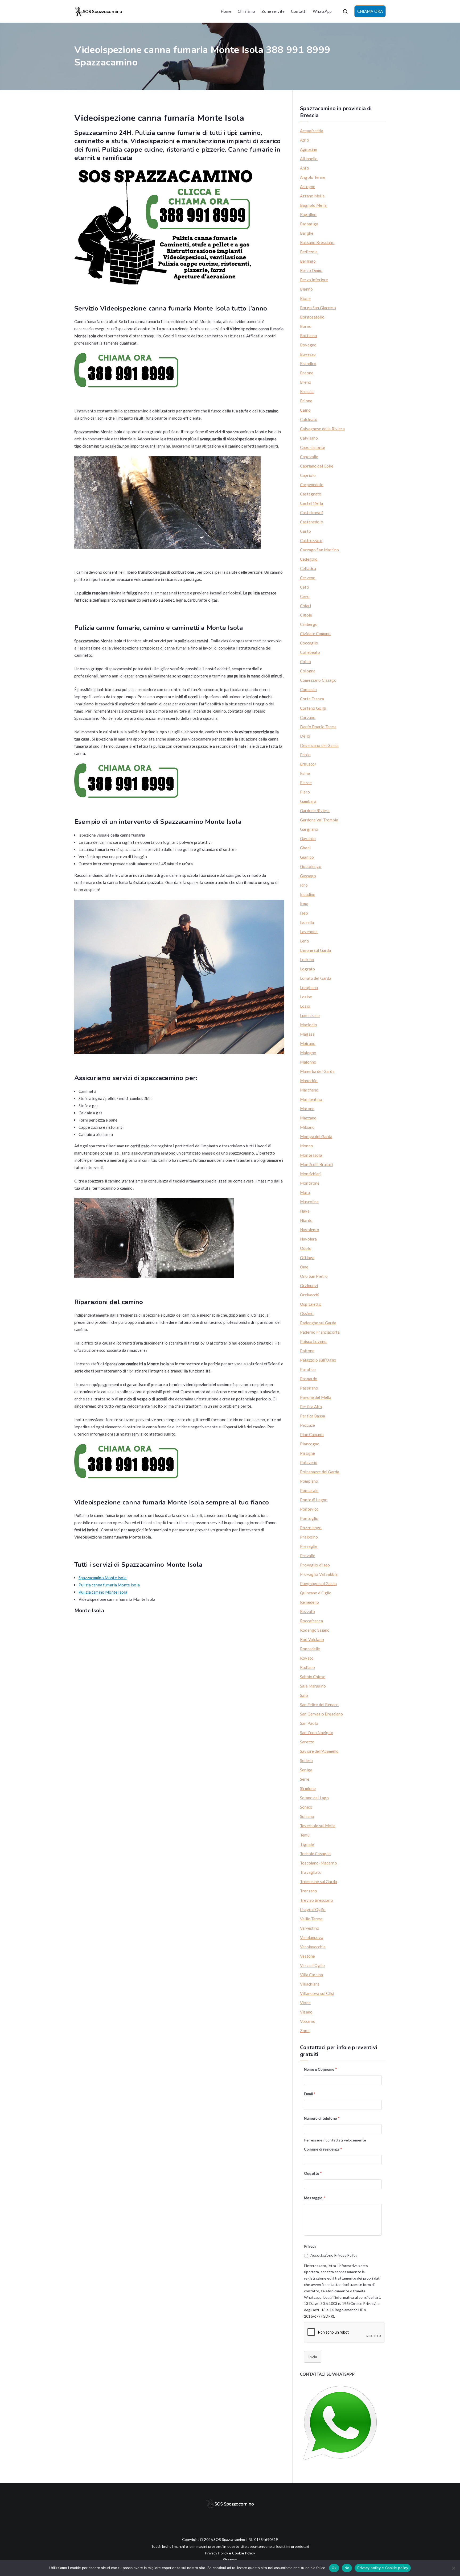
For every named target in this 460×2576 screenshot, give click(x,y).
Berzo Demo (311, 270)
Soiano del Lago (314, 1798)
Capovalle (309, 457)
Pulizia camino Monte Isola (103, 1592)
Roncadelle (310, 1649)
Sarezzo (307, 1742)
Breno (306, 382)
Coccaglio (309, 643)
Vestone (307, 1956)
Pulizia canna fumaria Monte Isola (109, 1585)
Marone (307, 1109)
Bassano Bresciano (317, 242)
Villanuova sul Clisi (317, 1993)
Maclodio (309, 1025)
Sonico (306, 1807)
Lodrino (307, 960)
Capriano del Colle (317, 466)
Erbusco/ (308, 764)
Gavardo (308, 838)
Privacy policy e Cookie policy (383, 2568)
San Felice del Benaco (319, 1705)
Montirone (310, 1183)
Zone (305, 2031)
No (347, 2568)
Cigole (306, 615)
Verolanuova (312, 1937)
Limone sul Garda (315, 950)
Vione (305, 2003)
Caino (305, 410)
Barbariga (309, 224)
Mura (305, 1192)
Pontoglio (309, 1518)
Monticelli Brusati (316, 1164)
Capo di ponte (313, 447)
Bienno (306, 289)
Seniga (306, 1770)
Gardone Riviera (315, 811)
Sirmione (308, 1788)
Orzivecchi (310, 1295)
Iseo (304, 913)
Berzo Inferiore (314, 280)
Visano (306, 2012)
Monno (307, 1146)
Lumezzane (310, 1015)
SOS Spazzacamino (229, 2539)
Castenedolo (312, 522)
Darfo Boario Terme (318, 727)
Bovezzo (308, 354)
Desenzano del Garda (319, 745)
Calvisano (309, 438)
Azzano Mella (312, 196)
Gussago (308, 876)
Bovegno (308, 345)
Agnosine (309, 149)
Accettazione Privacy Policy (334, 2255)
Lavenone (309, 932)
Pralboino (309, 1537)
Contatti (299, 11)
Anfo (305, 168)
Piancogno (310, 1444)
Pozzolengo (311, 1528)
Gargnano (309, 829)
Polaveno (309, 1462)
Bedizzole (309, 252)
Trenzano (309, 1891)
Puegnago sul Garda (318, 1583)
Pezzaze (307, 1425)
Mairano (308, 1043)
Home (226, 11)
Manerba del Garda (317, 1071)
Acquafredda (312, 131)
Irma (304, 904)
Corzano (308, 717)
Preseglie (309, 1546)
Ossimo (307, 1313)
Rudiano (307, 1667)
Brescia (307, 391)
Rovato (307, 1658)
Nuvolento (310, 1230)
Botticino (309, 336)
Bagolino (308, 214)
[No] (453, 2568)
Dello (305, 736)
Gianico (307, 857)
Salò (304, 1695)
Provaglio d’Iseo (315, 1565)
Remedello (309, 1602)
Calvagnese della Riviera (322, 429)
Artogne (308, 187)
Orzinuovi (309, 1285)
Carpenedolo (312, 485)
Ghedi (305, 848)
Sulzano (307, 1816)
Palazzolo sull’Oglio (318, 1360)
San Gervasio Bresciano (321, 1714)
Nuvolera (308, 1239)
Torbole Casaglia (315, 1854)
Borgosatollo (312, 317)
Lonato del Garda (316, 978)
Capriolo (308, 475)
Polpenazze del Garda (320, 1472)
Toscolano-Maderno (319, 1863)
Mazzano (308, 1118)
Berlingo (308, 261)
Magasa (307, 1034)
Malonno (308, 1062)
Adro (305, 140)
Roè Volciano (312, 1639)
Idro (304, 885)
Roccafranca (311, 1621)
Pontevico (309, 1509)
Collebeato (310, 652)
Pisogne (307, 1453)
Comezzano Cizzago (318, 680)
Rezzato (307, 1611)
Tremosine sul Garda (319, 1882)
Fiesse (306, 783)
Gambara (308, 801)
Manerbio (309, 1081)
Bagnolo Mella (313, 205)
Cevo (305, 596)
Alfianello (309, 159)
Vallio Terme (311, 1919)
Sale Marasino (313, 1686)
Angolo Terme (313, 177)
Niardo (306, 1220)
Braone (307, 373)
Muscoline (309, 1202)
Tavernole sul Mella (318, 1826)
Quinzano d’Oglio (316, 1593)
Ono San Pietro (314, 1276)
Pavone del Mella (316, 1397)
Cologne (308, 671)
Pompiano (309, 1481)
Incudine (308, 894)
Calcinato (309, 419)
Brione (306, 401)
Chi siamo (246, 11)
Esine (305, 773)
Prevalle (308, 1556)
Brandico (308, 363)
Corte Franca (312, 699)
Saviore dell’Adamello (319, 1751)
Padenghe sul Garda (318, 1323)
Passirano (309, 1388)
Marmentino (311, 1099)
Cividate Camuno (315, 634)
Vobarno (308, 2021)
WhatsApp (322, 11)
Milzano (307, 1127)
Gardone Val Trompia (319, 820)
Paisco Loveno (313, 1341)
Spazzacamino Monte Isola (103, 1578)
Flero (305, 792)
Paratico (308, 1369)
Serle (305, 1779)
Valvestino (310, 1928)
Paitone (307, 1351)
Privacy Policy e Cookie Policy (230, 2553)
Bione (305, 298)
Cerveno (308, 578)
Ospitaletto (311, 1304)
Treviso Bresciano (317, 1900)
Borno (306, 326)
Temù (305, 1835)
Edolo (305, 755)
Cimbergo (309, 624)
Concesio (308, 689)
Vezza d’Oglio (312, 1965)
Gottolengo (311, 866)
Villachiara (310, 1984)
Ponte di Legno (314, 1500)
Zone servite (273, 11)
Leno (305, 941)
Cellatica (308, 568)
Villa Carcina (311, 1975)
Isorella (307, 922)
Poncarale (309, 1490)
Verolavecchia (313, 1947)
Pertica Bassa (313, 1416)
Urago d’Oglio (313, 1909)
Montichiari (311, 1174)
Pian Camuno (312, 1434)
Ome (304, 1267)
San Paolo (309, 1723)
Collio (305, 661)
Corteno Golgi (313, 708)
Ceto (305, 587)
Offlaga (307, 1258)
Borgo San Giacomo (318, 308)
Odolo (306, 1248)
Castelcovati (312, 512)
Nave (305, 1211)
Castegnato (311, 494)
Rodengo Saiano (315, 1630)
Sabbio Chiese (313, 1677)
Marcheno (309, 1090)
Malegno (308, 1053)
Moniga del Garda (316, 1136)
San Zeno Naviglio (317, 1733)
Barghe (307, 233)
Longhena (309, 987)
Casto (305, 531)
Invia (313, 2357)
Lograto (307, 969)
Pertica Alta (311, 1407)
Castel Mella (311, 503)
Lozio (305, 1006)
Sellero (306, 1760)
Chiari (305, 606)
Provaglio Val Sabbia (319, 1574)
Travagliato (311, 1872)
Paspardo (309, 1379)
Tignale (307, 1844)
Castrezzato (311, 540)
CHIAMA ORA (370, 11)
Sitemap (230, 2560)
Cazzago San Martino (319, 550)
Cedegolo (309, 559)
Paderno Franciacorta (320, 1332)
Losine (306, 997)
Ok (334, 2568)
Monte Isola (311, 1155)
